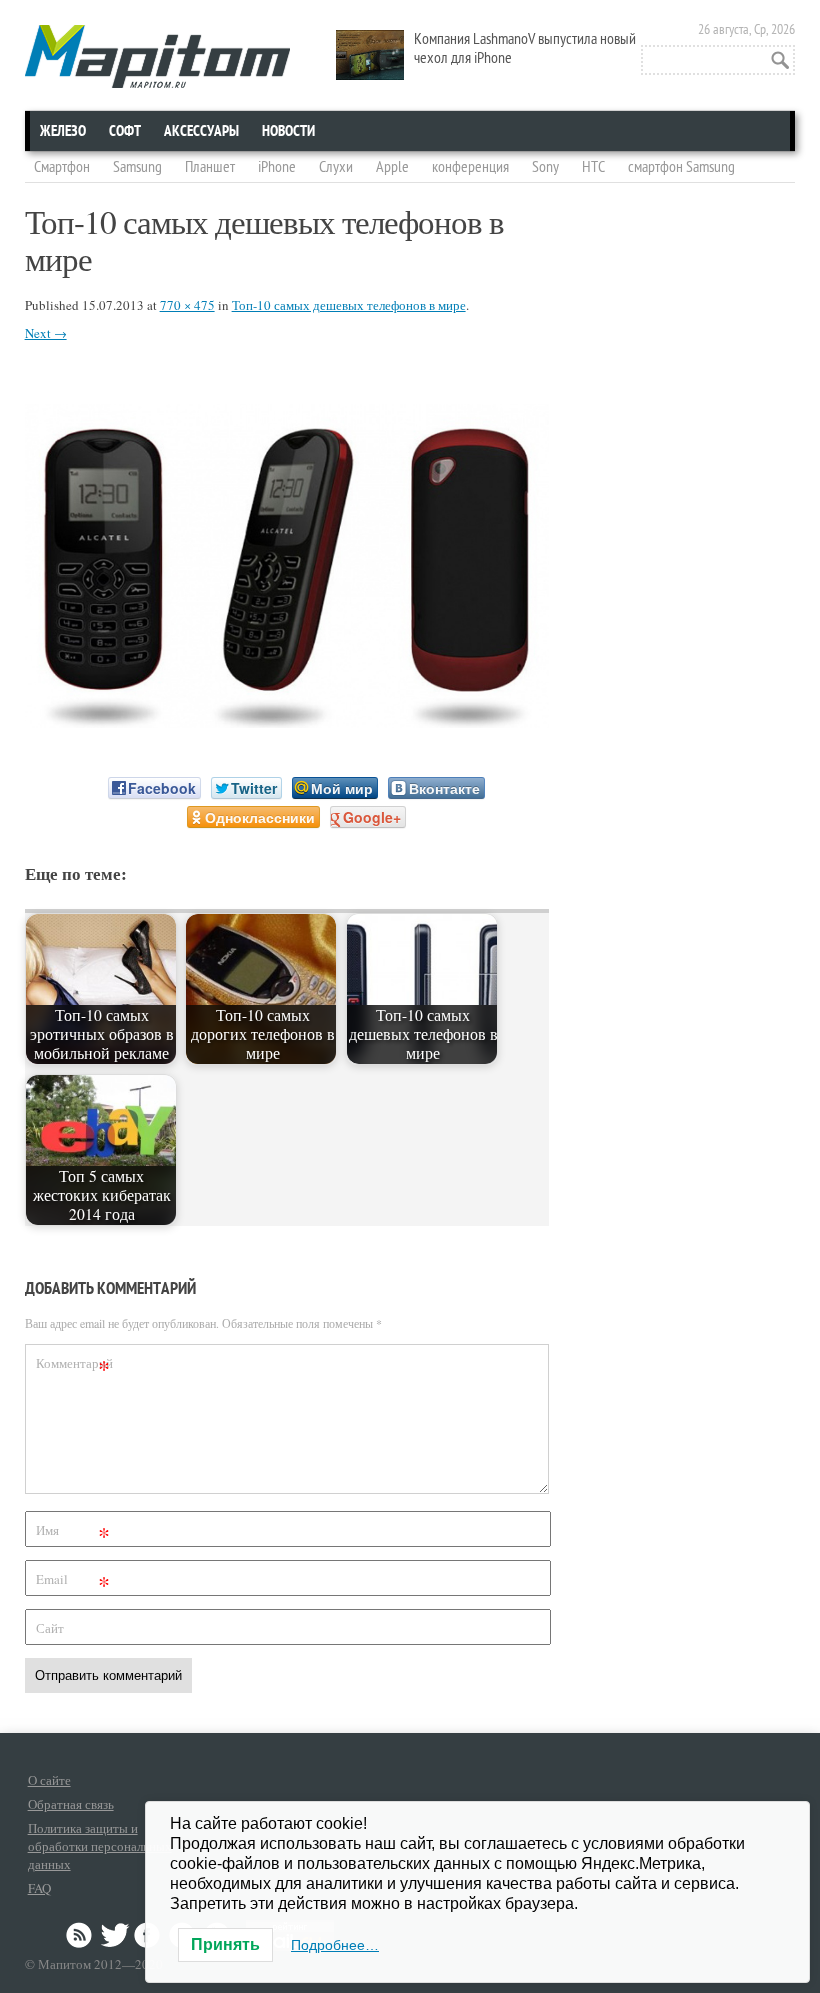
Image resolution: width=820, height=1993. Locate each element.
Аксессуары (201, 131)
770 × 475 (187, 305)
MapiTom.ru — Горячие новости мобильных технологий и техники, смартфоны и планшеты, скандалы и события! (157, 56)
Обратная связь (71, 1804)
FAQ (39, 1888)
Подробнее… (335, 1945)
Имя (73, 1533)
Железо (63, 131)
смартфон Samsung (681, 167)
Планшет (210, 167)
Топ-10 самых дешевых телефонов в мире (349, 305)
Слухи (336, 167)
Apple (392, 167)
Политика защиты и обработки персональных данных (100, 1846)
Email (73, 1582)
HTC (593, 167)
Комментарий (74, 1366)
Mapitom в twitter (115, 1935)
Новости (288, 131)
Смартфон (62, 167)
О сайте (49, 1780)
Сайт (50, 1628)
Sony (545, 167)
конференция (470, 167)
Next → (46, 333)
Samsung (137, 167)
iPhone (277, 167)
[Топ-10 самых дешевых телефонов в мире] (287, 721)
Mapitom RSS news (81, 1935)
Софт (125, 131)
